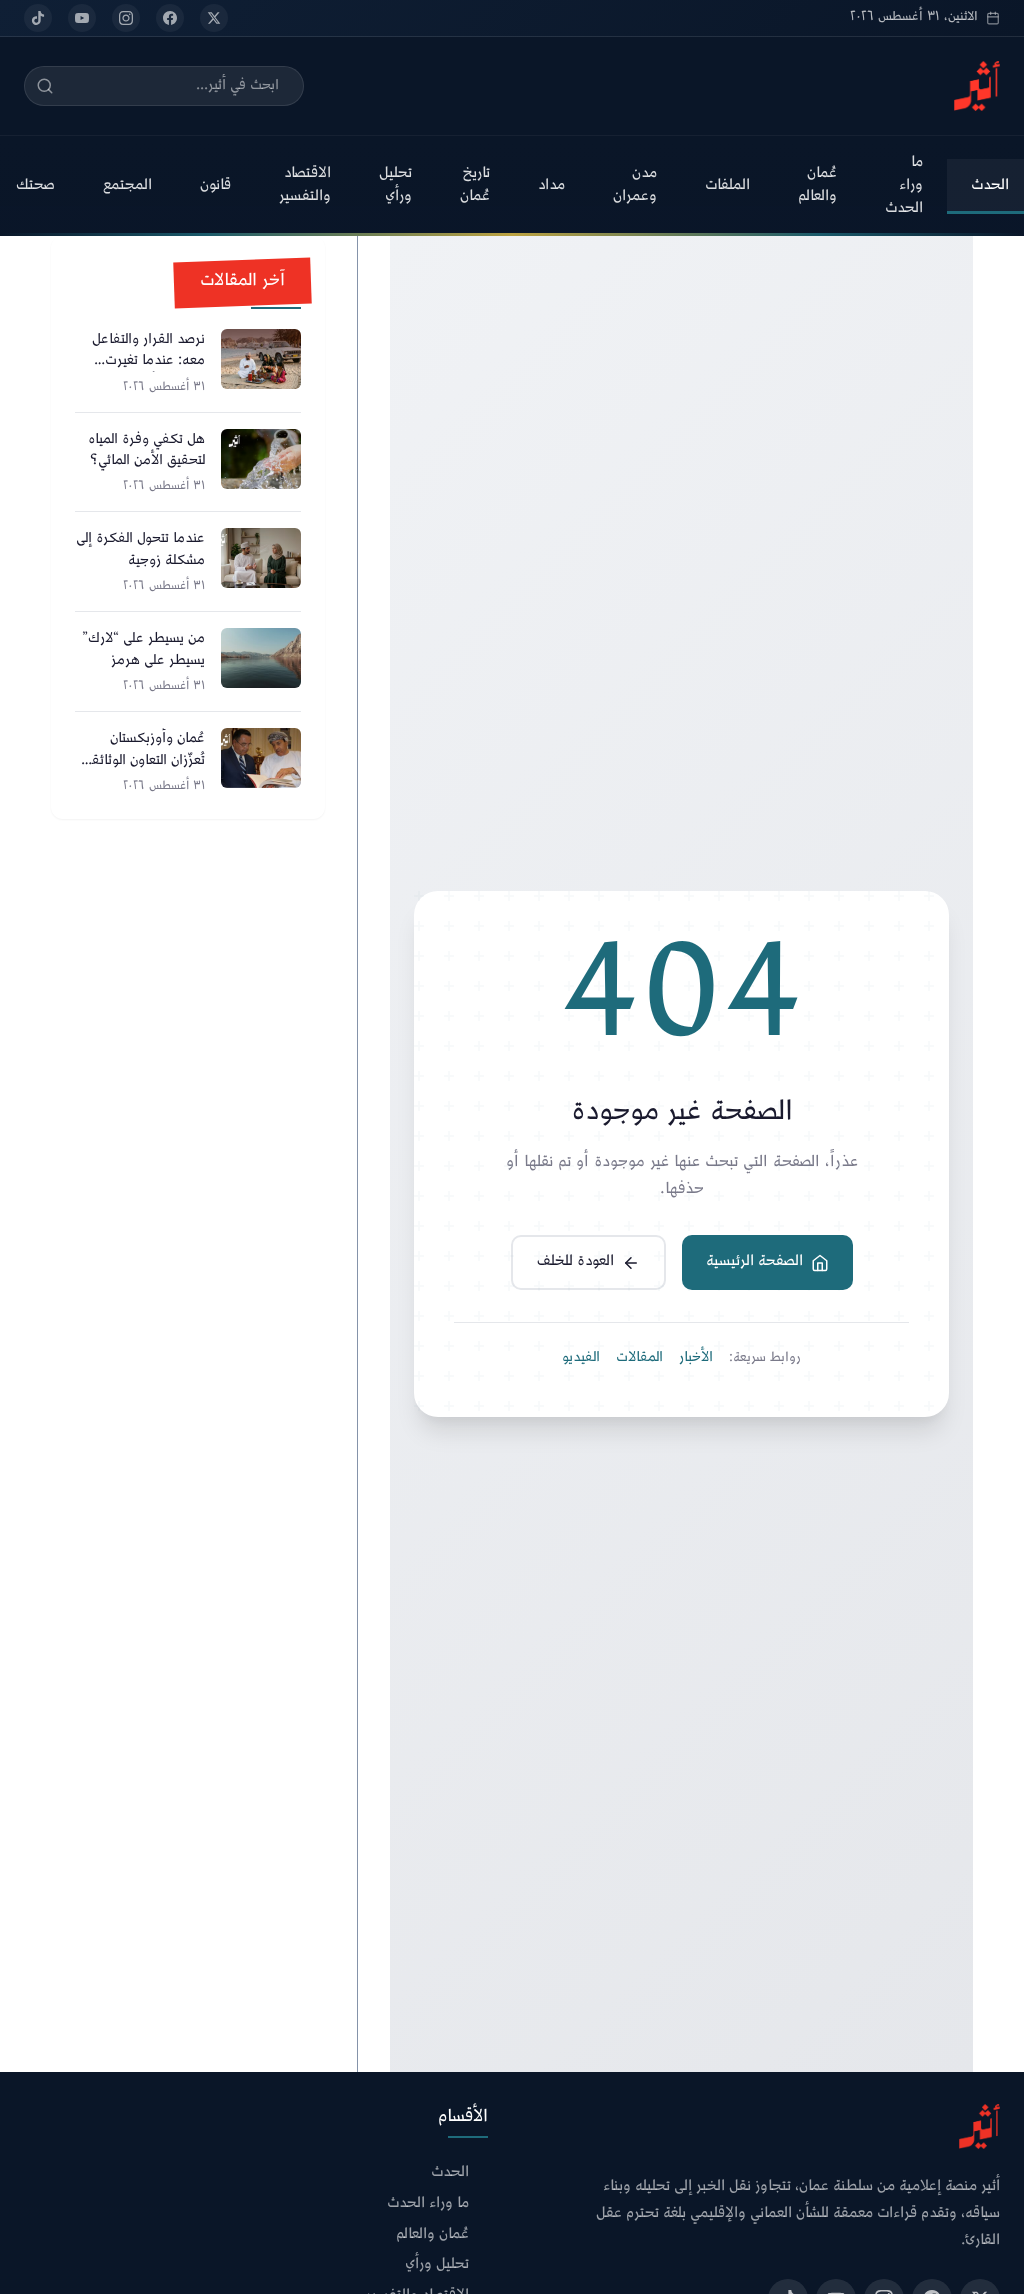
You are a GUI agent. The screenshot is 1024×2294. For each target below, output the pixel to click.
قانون (215, 185)
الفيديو (581, 1358)
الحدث (450, 2173)
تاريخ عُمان (475, 185)
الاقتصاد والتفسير (305, 185)
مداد (551, 185)
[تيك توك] (38, 18)
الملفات (727, 185)
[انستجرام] (126, 18)
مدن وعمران (635, 185)
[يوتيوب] (82, 18)
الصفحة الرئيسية (754, 1261)
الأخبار (696, 1358)
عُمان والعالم (817, 185)
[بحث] (45, 86)
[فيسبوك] (170, 18)
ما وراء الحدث (904, 185)
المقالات (639, 1358)
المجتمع (127, 185)
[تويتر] (214, 18)
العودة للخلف (575, 1261)
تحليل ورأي (395, 185)
